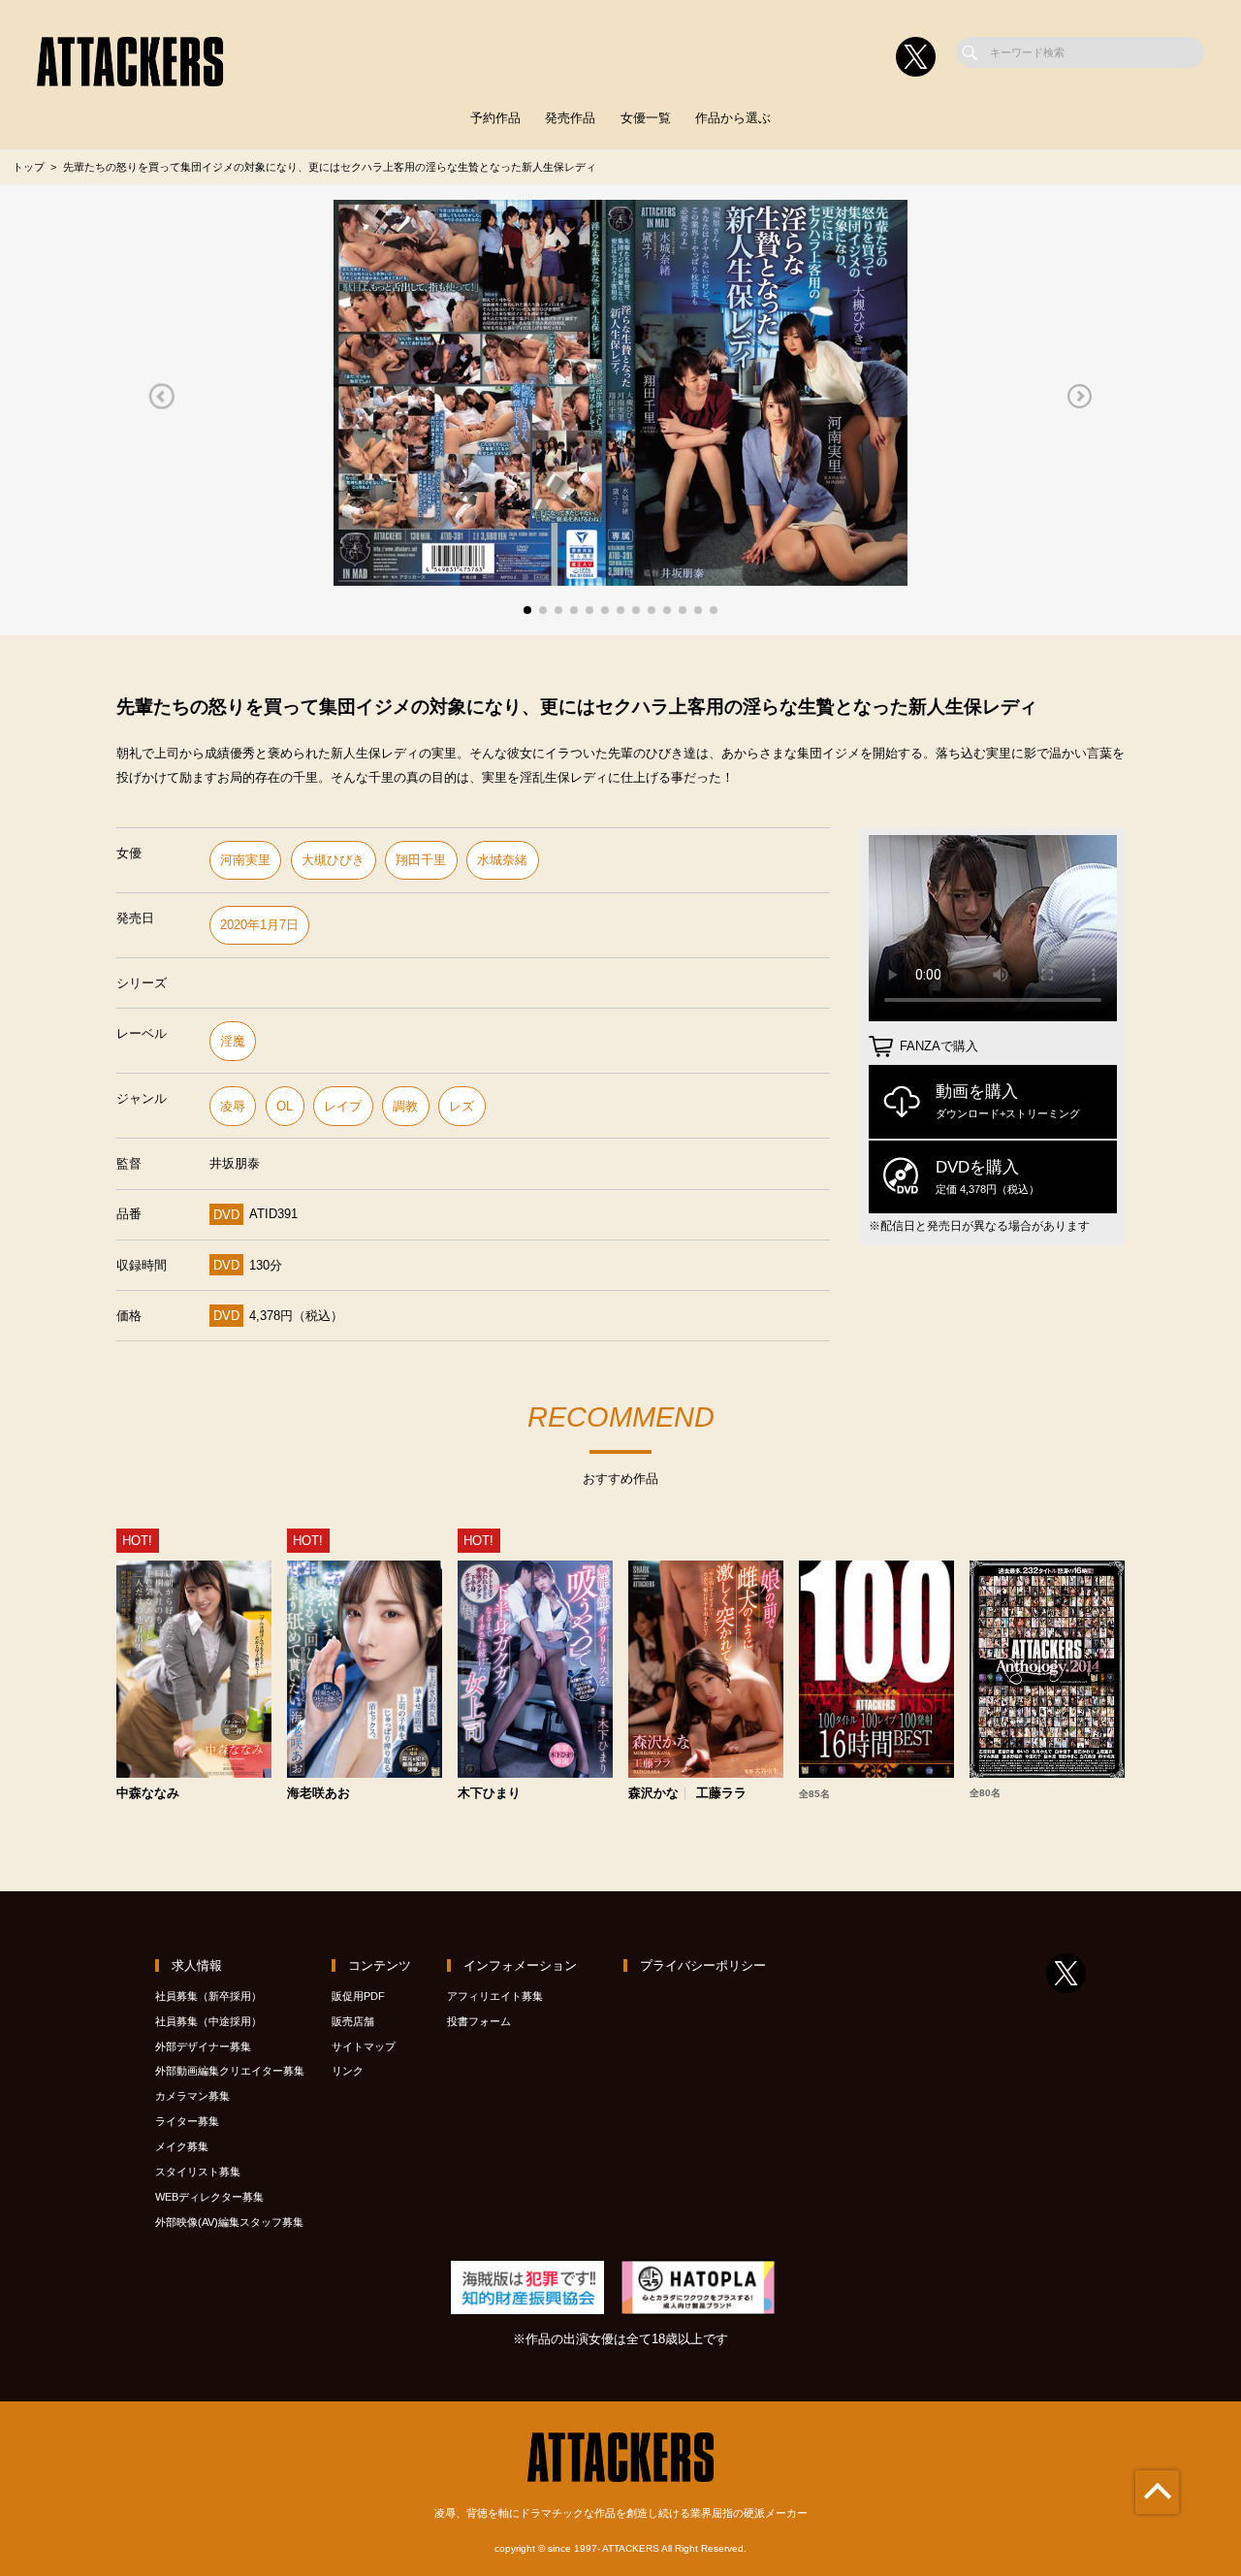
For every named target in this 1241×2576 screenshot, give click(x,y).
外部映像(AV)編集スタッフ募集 (229, 2222)
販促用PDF (358, 1996)
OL (285, 1106)
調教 (405, 1106)
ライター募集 (187, 2121)
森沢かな (653, 1794)
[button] (161, 397)
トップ (29, 167)
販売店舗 (353, 2021)
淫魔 (233, 1041)
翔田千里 (421, 860)
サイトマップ (364, 2046)
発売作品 (570, 118)
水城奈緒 (502, 860)
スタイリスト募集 (198, 2172)
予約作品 (495, 118)
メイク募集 (182, 2146)
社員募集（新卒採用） (208, 1996)
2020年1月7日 (259, 925)
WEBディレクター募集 (209, 2197)
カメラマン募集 (192, 2096)
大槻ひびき (333, 860)
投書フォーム (479, 2021)
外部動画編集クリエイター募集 (230, 2071)
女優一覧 (646, 118)
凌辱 (233, 1106)
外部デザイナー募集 (203, 2046)
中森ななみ (148, 1794)
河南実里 (245, 860)
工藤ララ (721, 1794)
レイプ (343, 1106)
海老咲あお (318, 1794)
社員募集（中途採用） (208, 2021)
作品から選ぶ (733, 118)
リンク (348, 2071)
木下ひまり (489, 1794)
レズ (461, 1106)
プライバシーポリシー (703, 1965)
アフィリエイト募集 (495, 1996)
